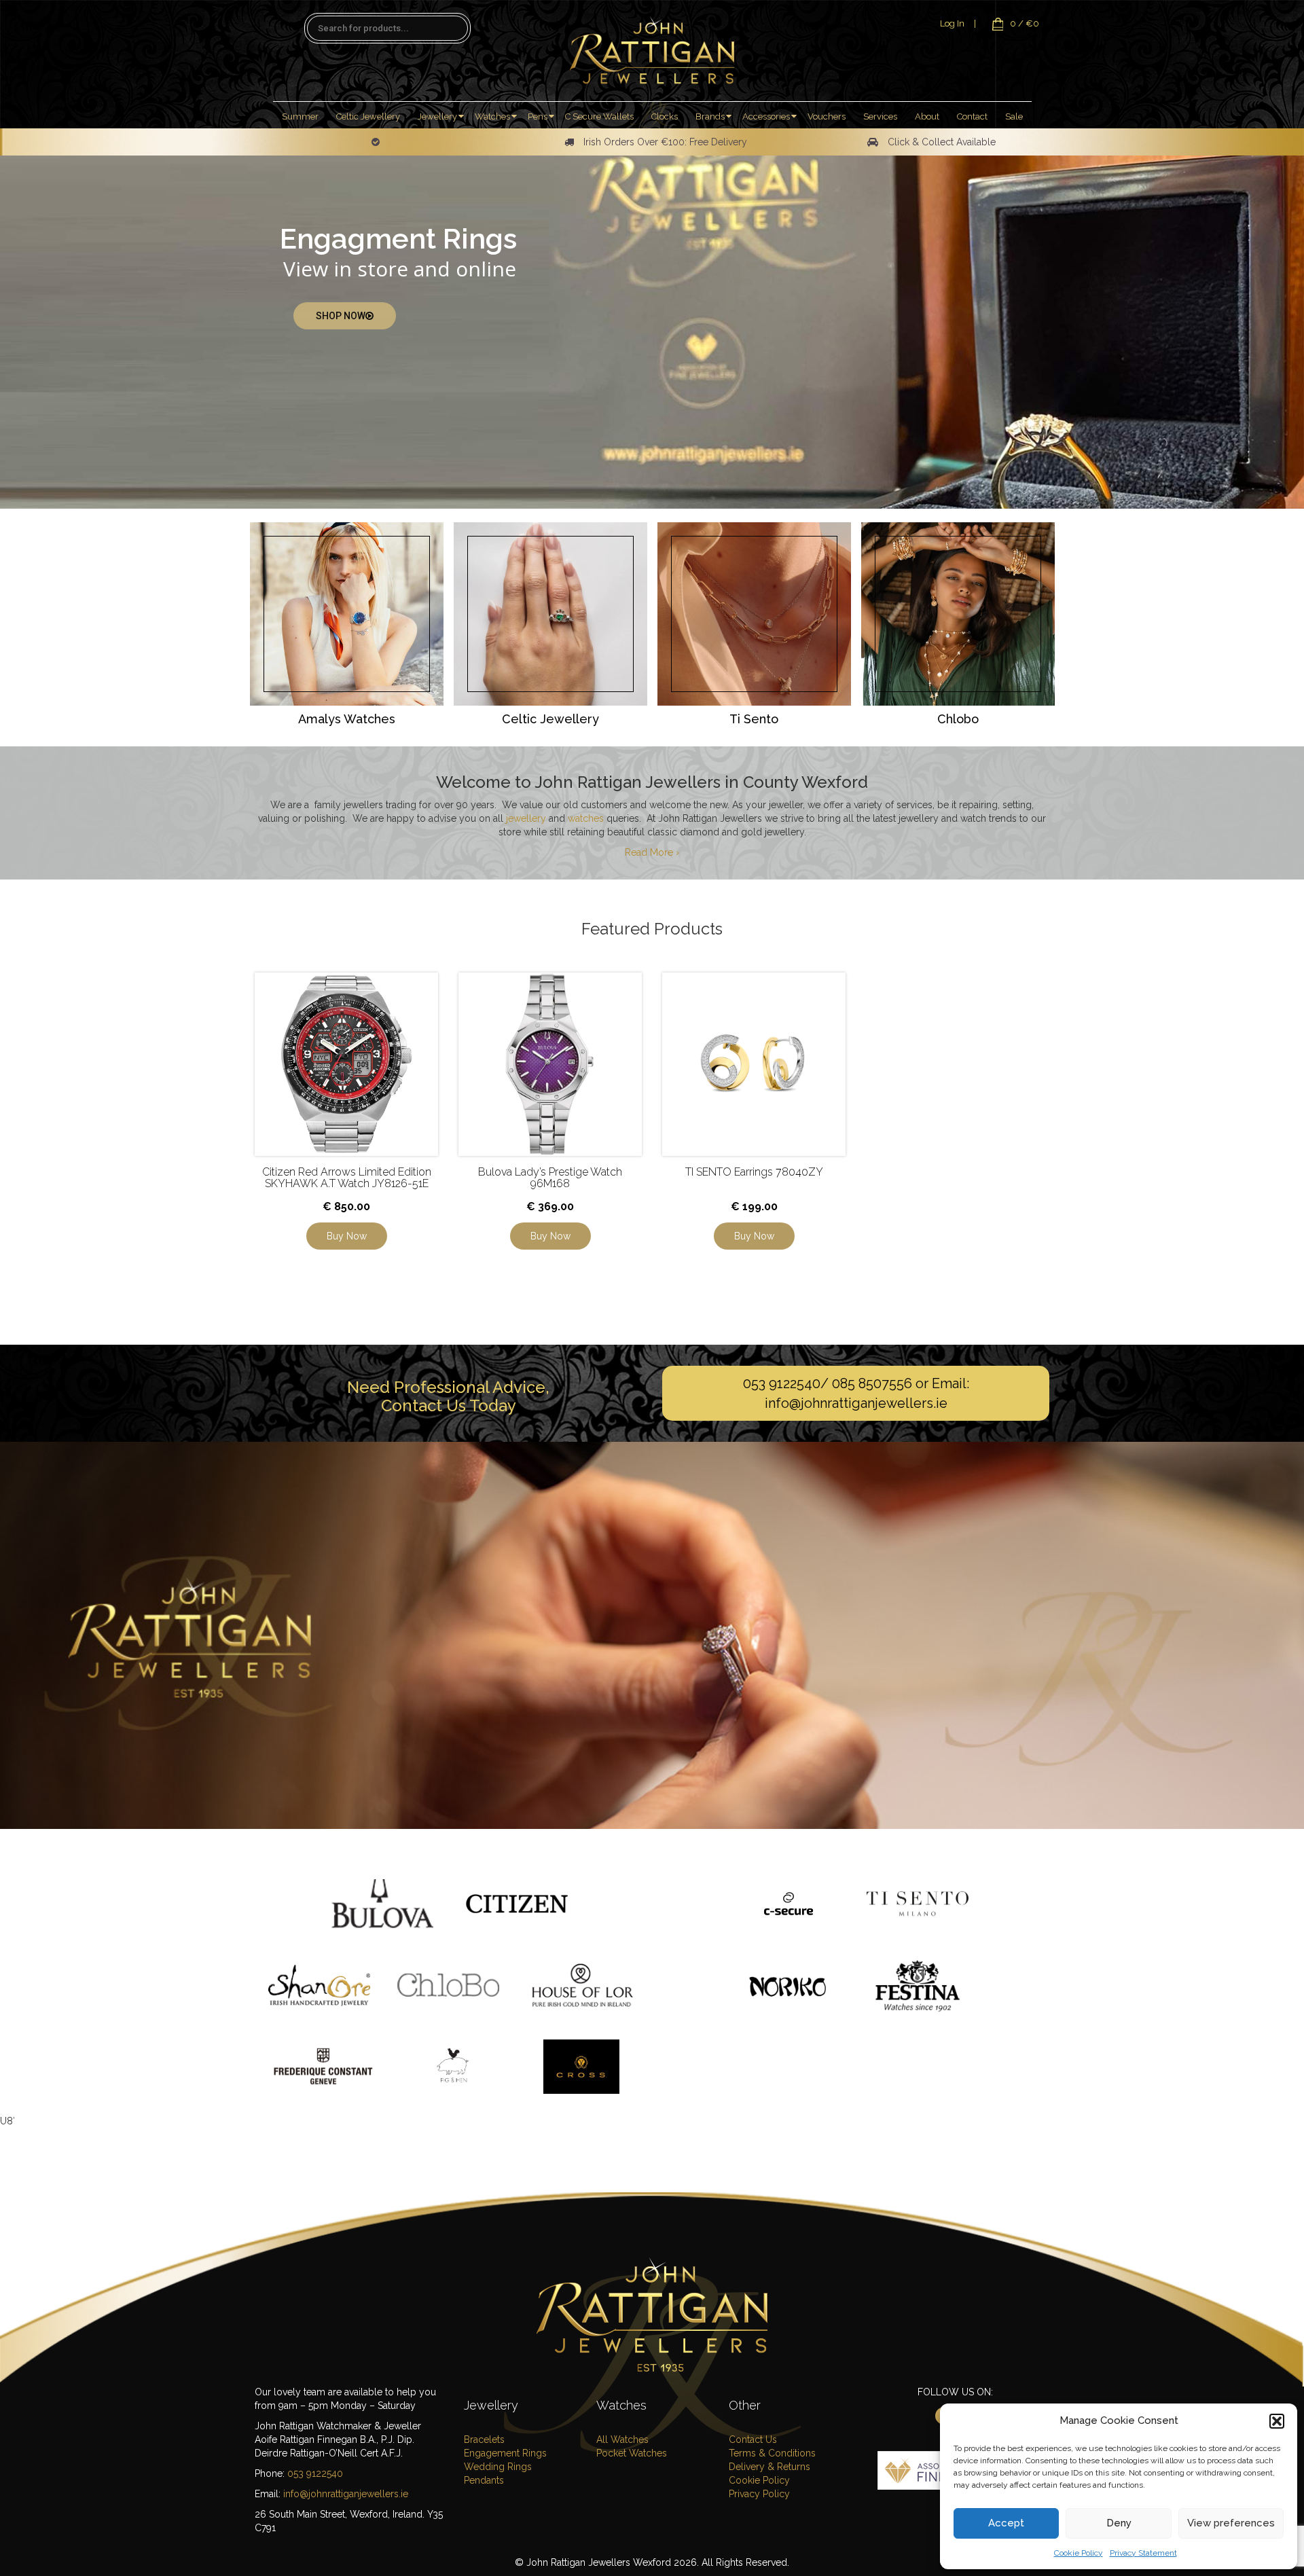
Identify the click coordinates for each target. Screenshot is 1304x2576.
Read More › (652, 852)
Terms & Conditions (772, 2453)
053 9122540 (315, 2473)
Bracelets (484, 2439)
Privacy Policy (759, 2494)
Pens (538, 116)
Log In (952, 23)
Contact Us (753, 2439)
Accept (1006, 2523)
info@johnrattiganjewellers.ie (856, 1403)
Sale (1014, 116)
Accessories (766, 116)
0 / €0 (1025, 23)
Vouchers (827, 116)
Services (880, 116)
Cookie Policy (1079, 2553)
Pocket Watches (632, 2453)
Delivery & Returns (769, 2467)
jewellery (526, 818)
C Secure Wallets (599, 116)
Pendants (484, 2480)
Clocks (665, 116)
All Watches (622, 2439)
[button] (1277, 2421)
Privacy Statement (1143, 2553)
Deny (1119, 2523)
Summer (300, 116)
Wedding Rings (498, 2467)
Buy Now (347, 1236)
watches (586, 818)
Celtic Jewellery (368, 116)
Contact (972, 116)
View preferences (1231, 2523)
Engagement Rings (505, 2453)
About (927, 116)
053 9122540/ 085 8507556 (828, 1383)
